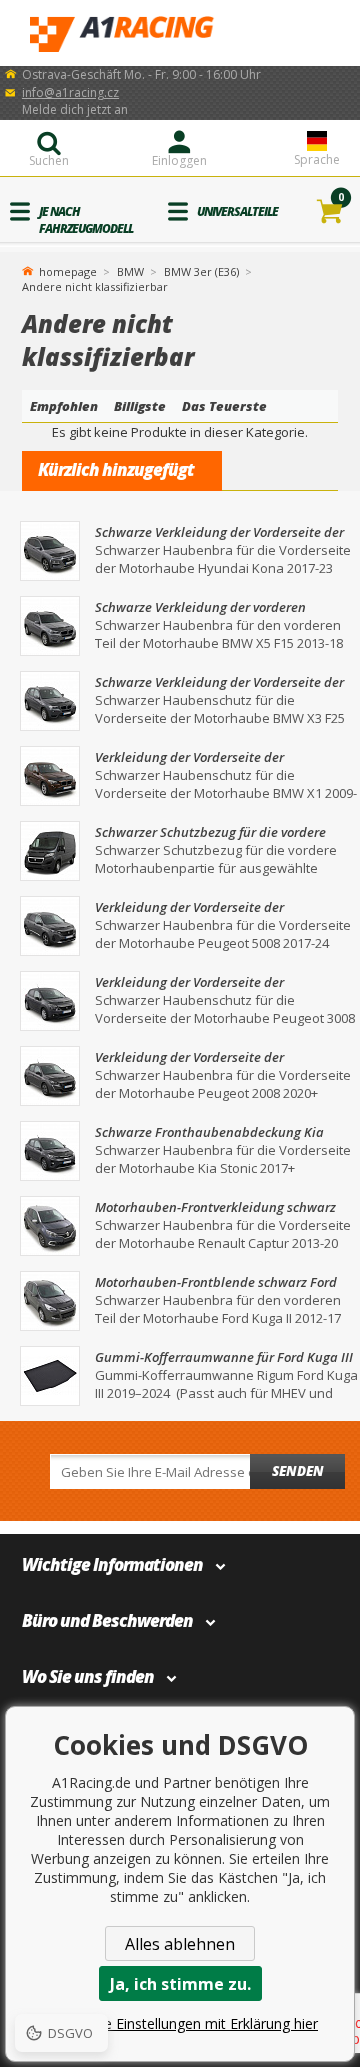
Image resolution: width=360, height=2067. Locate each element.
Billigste (140, 406)
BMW (130, 271)
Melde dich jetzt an (75, 109)
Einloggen (179, 160)
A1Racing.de (180, 33)
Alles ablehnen (180, 1944)
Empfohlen (64, 406)
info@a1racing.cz (70, 92)
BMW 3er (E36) (201, 271)
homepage (68, 270)
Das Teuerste (224, 406)
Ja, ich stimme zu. (180, 1984)
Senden (298, 1471)
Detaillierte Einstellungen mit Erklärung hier (180, 2023)
